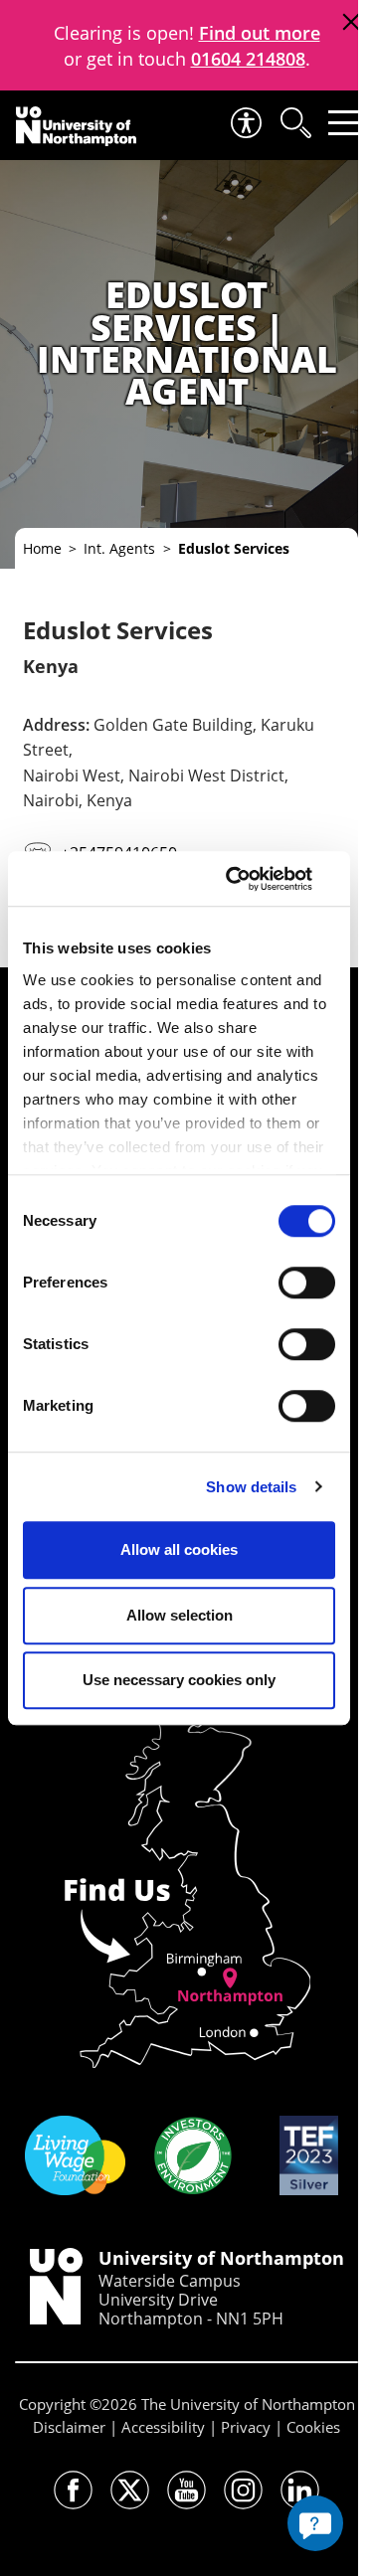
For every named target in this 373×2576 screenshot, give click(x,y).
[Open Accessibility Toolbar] (245, 123)
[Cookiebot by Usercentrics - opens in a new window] (253, 879)
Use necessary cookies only (179, 1680)
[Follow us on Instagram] (243, 2490)
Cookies (313, 2427)
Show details (251, 1487)
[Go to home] (76, 126)
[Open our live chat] (315, 2523)
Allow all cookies (179, 1549)
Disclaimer (69, 2427)
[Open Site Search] (294, 123)
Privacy (246, 2427)
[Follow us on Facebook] (73, 2490)
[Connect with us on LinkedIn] (300, 2490)
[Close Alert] (351, 22)
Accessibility (163, 2427)
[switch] (307, 1283)
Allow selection (180, 1615)
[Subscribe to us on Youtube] (186, 2490)
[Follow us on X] (130, 2490)
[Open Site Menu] (344, 123)
